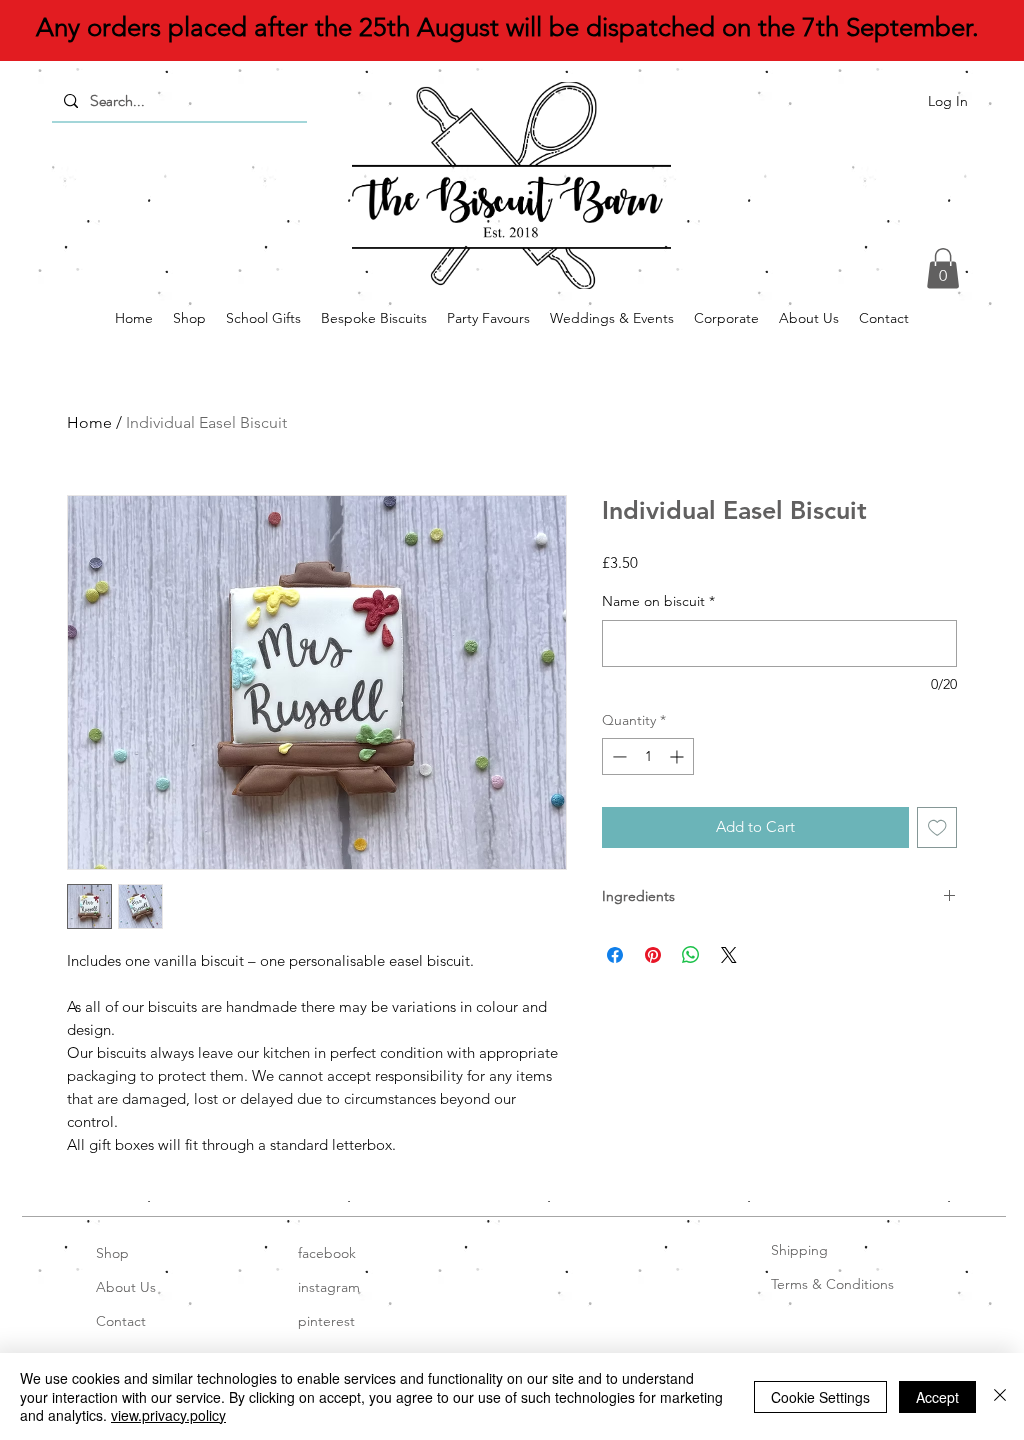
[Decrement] (617, 756)
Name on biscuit (658, 601)
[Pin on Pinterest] (653, 955)
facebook (327, 1253)
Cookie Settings (820, 1397)
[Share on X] (729, 955)
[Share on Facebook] (615, 955)
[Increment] (678, 756)
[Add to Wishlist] (937, 827)
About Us (126, 1287)
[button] (943, 268)
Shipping (799, 1250)
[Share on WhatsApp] (691, 955)
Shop (112, 1253)
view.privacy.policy (168, 1415)
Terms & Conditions (832, 1284)
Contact (121, 1321)
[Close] (1000, 1396)
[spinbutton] (648, 756)
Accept (937, 1397)
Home (89, 422)
